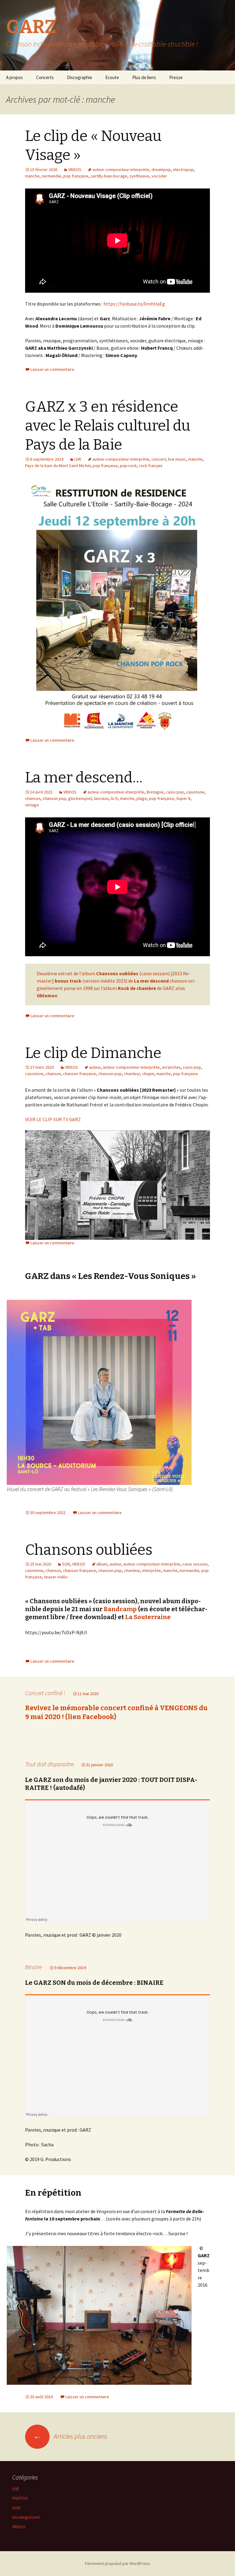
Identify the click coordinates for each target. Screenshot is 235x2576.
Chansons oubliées (89, 1550)
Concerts (45, 77)
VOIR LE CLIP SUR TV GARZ (53, 1119)
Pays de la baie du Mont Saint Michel (58, 466)
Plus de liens (144, 77)
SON (66, 1564)
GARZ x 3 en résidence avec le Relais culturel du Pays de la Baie (108, 426)
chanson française (80, 1074)
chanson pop (54, 798)
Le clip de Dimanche (93, 1053)
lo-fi (114, 798)
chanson (33, 798)
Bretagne (155, 792)
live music (177, 459)
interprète (151, 1570)
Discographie (80, 77)
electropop (183, 169)
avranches (171, 1067)
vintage (32, 805)
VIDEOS (75, 169)
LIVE (78, 459)
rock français (151, 466)
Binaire (34, 1967)
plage (142, 798)
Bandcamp (120, 1609)
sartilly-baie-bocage (109, 176)
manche (32, 176)
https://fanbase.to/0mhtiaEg (134, 304)
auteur (95, 1067)
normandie (51, 176)
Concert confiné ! (45, 1693)
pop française (76, 176)
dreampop (161, 169)
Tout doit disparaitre (49, 1764)
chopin (148, 1074)
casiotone (195, 792)
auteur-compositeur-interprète (121, 169)
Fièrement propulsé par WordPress (117, 2563)
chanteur (132, 1074)
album (102, 1564)
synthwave (139, 176)
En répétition (53, 2193)
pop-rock (128, 466)
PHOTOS (20, 2498)
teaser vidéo (56, 1577)
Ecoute (112, 77)
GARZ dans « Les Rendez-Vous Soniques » (110, 1276)
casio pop (175, 792)
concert (159, 459)
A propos (15, 77)
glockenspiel (80, 798)
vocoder (159, 176)
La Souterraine (147, 1617)
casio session (195, 1564)
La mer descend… (84, 778)
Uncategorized (26, 2517)
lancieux (101, 798)
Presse (176, 77)
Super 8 (183, 798)
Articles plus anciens (70, 2436)
